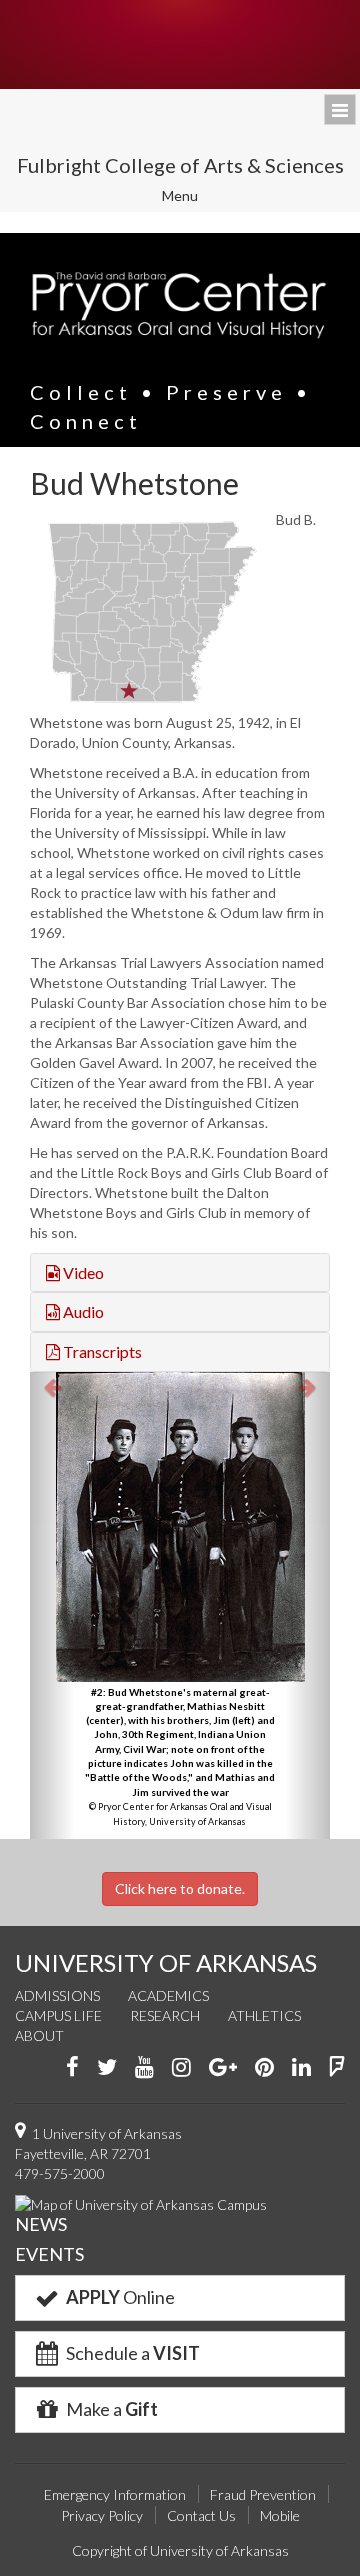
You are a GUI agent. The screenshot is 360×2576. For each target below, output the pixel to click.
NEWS (41, 2224)
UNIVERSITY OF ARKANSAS (166, 1962)
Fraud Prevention (263, 2494)
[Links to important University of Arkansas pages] (340, 109)
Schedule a (131, 2353)
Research (165, 2015)
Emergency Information (115, 2494)
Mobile (280, 2515)
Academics (168, 1995)
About (39, 2035)
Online (120, 2297)
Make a (110, 2409)
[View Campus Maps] (141, 2203)
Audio (82, 1311)
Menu (193, 198)
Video (82, 1272)
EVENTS (49, 2254)
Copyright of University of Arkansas (180, 2550)
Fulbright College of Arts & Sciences (180, 165)
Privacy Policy (102, 2515)
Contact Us (201, 2515)
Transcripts (101, 1351)
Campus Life (58, 2015)
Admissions (57, 1995)
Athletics (264, 2015)
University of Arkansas (180, 44)
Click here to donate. (180, 1888)
